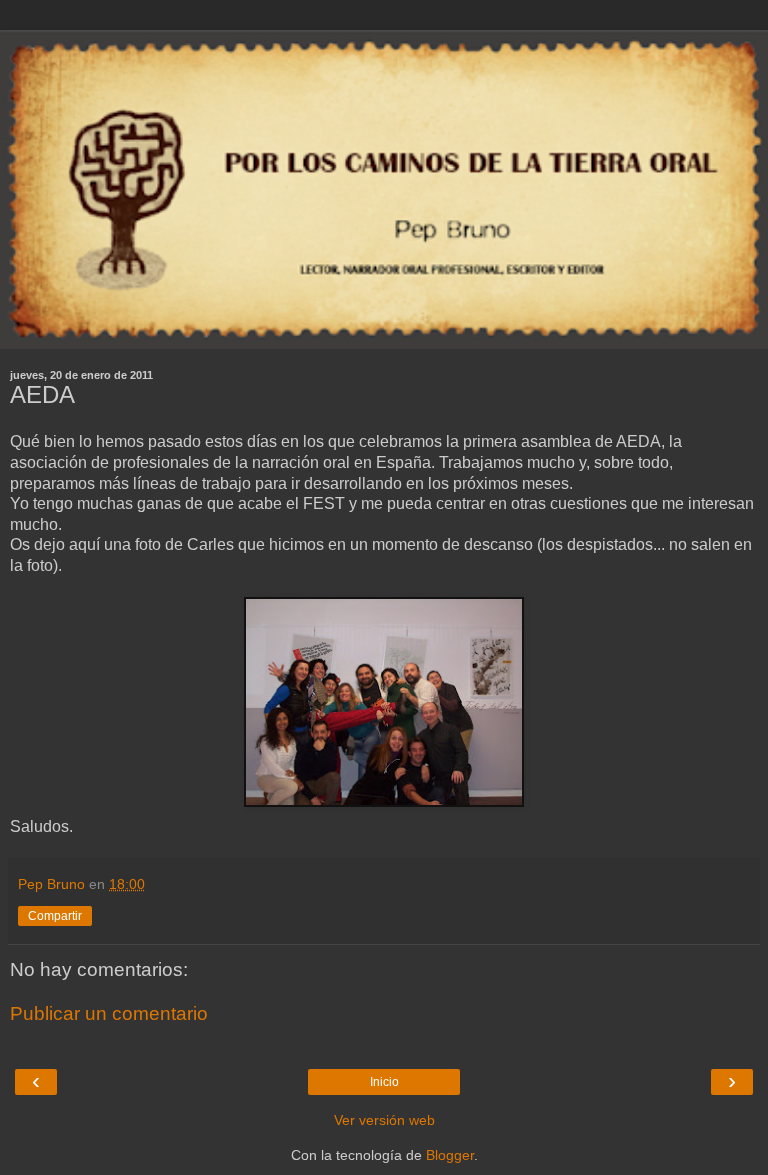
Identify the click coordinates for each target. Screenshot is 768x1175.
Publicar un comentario (109, 1013)
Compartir (55, 916)
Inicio (384, 1082)
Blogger (450, 1155)
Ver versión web (384, 1120)
